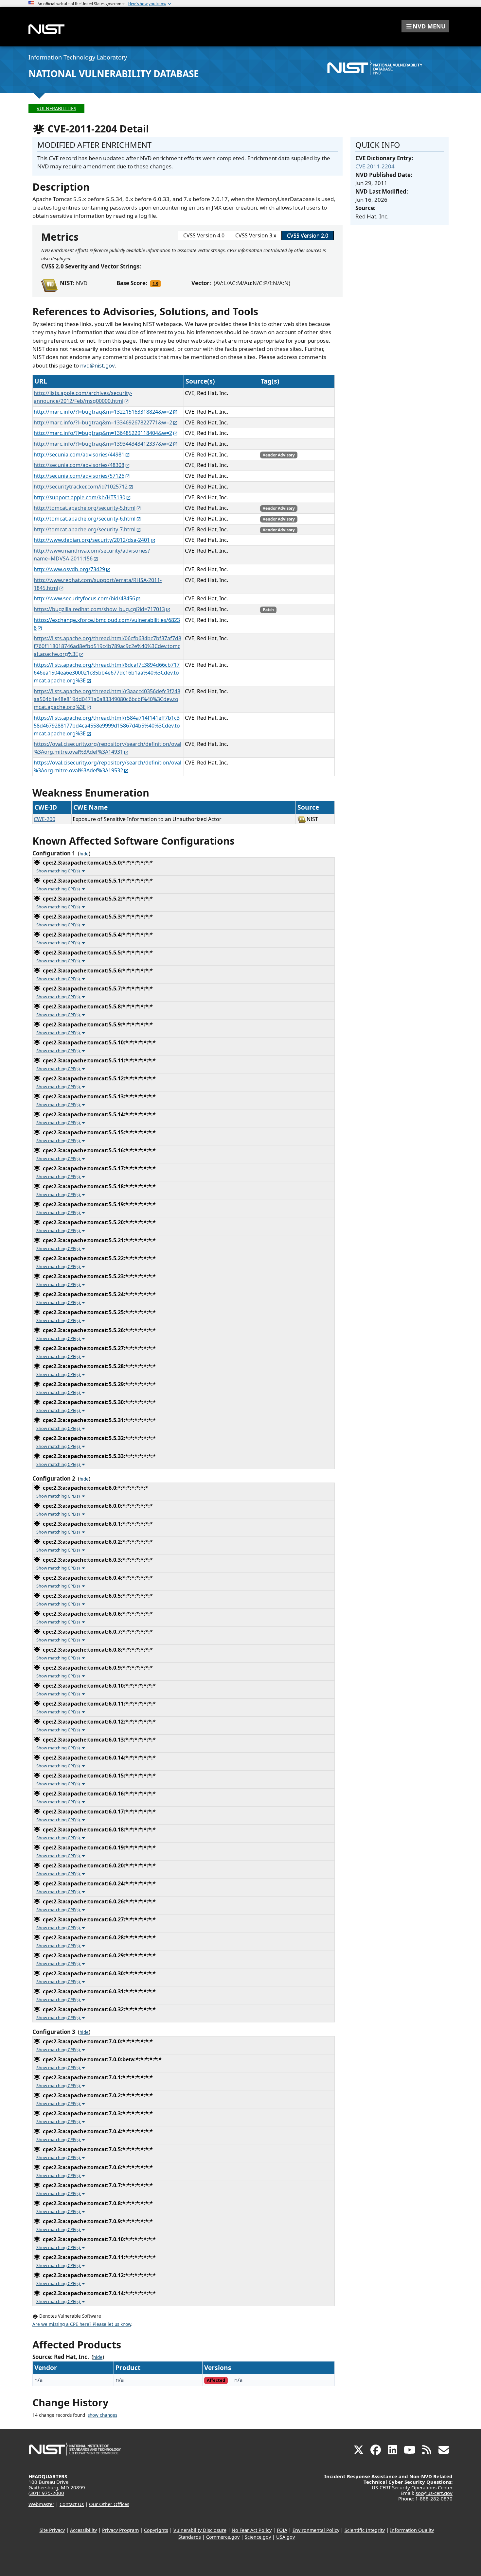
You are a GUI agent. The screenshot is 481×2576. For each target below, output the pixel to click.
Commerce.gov (223, 2537)
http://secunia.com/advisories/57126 (79, 476)
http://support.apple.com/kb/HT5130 (80, 497)
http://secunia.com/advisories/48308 (79, 465)
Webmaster (41, 2504)
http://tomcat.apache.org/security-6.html (85, 519)
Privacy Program (120, 2530)
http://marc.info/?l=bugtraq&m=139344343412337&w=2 (103, 444)
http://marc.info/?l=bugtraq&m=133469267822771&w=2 (103, 422)
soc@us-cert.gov (434, 2493)
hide (84, 854)
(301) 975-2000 (46, 2493)
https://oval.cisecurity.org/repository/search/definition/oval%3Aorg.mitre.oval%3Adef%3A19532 (107, 766)
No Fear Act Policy (252, 2530)
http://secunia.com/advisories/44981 (79, 455)
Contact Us (72, 2504)
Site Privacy (52, 2530)
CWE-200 (45, 819)
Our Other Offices (109, 2504)
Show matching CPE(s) (59, 871)
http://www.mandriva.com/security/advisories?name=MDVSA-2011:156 (92, 555)
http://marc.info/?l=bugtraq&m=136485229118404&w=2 (103, 433)
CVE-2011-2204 (375, 166)
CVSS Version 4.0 (204, 235)
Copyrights (156, 2530)
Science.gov (258, 2537)
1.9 (155, 283)
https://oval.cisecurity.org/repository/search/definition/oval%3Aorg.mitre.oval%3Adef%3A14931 (107, 748)
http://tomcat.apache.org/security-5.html (85, 508)
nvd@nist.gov (97, 365)
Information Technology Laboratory (78, 57)
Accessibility (83, 2530)
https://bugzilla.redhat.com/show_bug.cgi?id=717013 (99, 609)
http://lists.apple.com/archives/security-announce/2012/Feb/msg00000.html (83, 397)
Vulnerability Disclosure (200, 2530)
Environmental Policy (316, 2530)
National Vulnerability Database (114, 74)
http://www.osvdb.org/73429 (69, 569)
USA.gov (285, 2537)
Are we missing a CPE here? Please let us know (82, 2324)
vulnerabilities (56, 108)
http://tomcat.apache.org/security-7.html (85, 529)
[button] (425, 26)
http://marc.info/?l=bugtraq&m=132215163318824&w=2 (103, 412)
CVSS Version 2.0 (308, 235)
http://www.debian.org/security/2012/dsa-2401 (92, 540)
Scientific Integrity (365, 2530)
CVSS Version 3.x (256, 235)
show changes (102, 2415)
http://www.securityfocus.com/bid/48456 (84, 598)
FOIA (282, 2530)
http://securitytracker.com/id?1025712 (81, 487)
